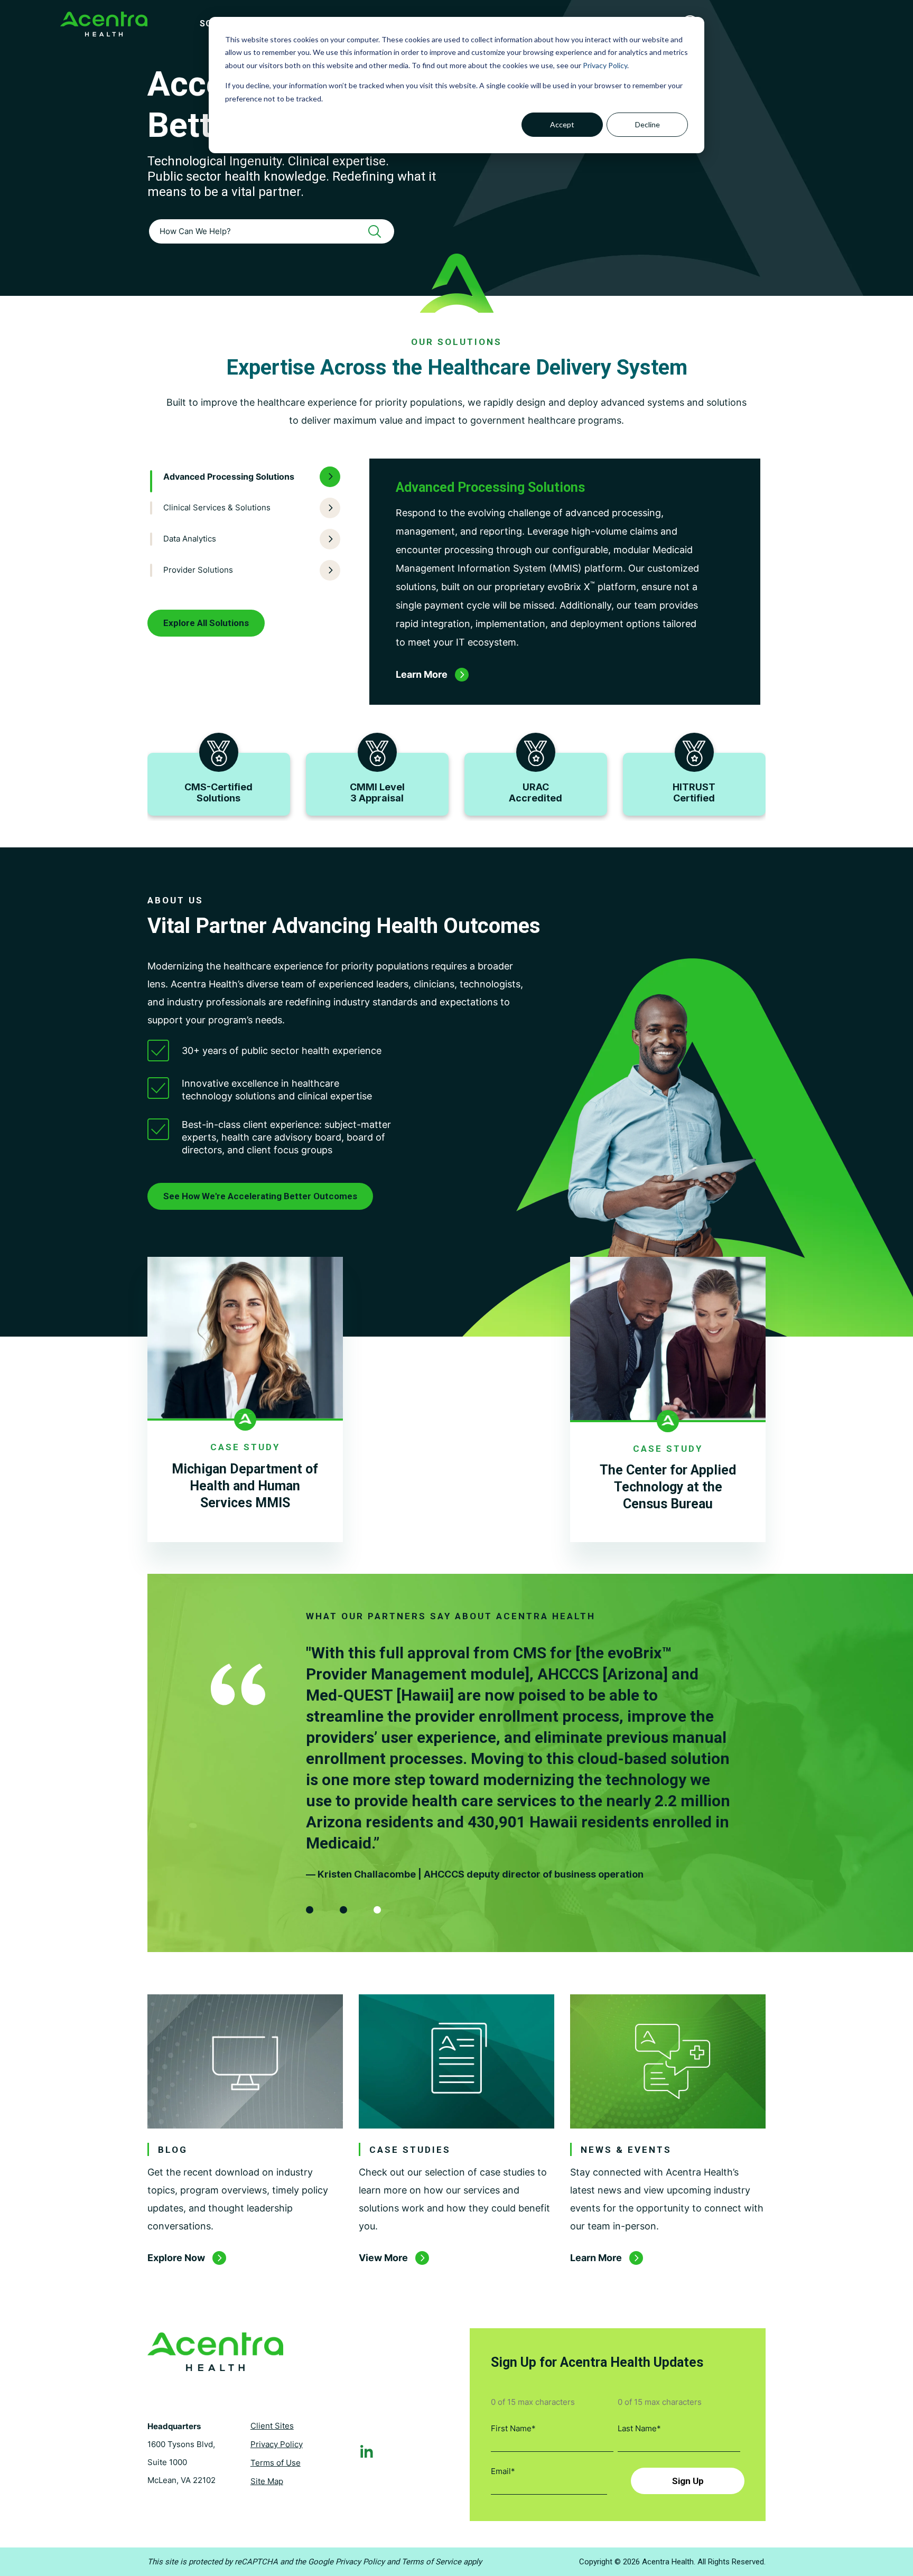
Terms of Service (431, 2562)
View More (383, 2258)
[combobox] (272, 231)
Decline (648, 124)
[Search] (378, 231)
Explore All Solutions (206, 623)
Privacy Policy (605, 65)
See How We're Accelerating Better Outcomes (260, 1196)
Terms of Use (276, 2463)
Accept (562, 124)
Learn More (596, 2258)
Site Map (267, 2481)
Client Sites (272, 2426)
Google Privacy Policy (346, 2562)
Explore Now (176, 2258)
